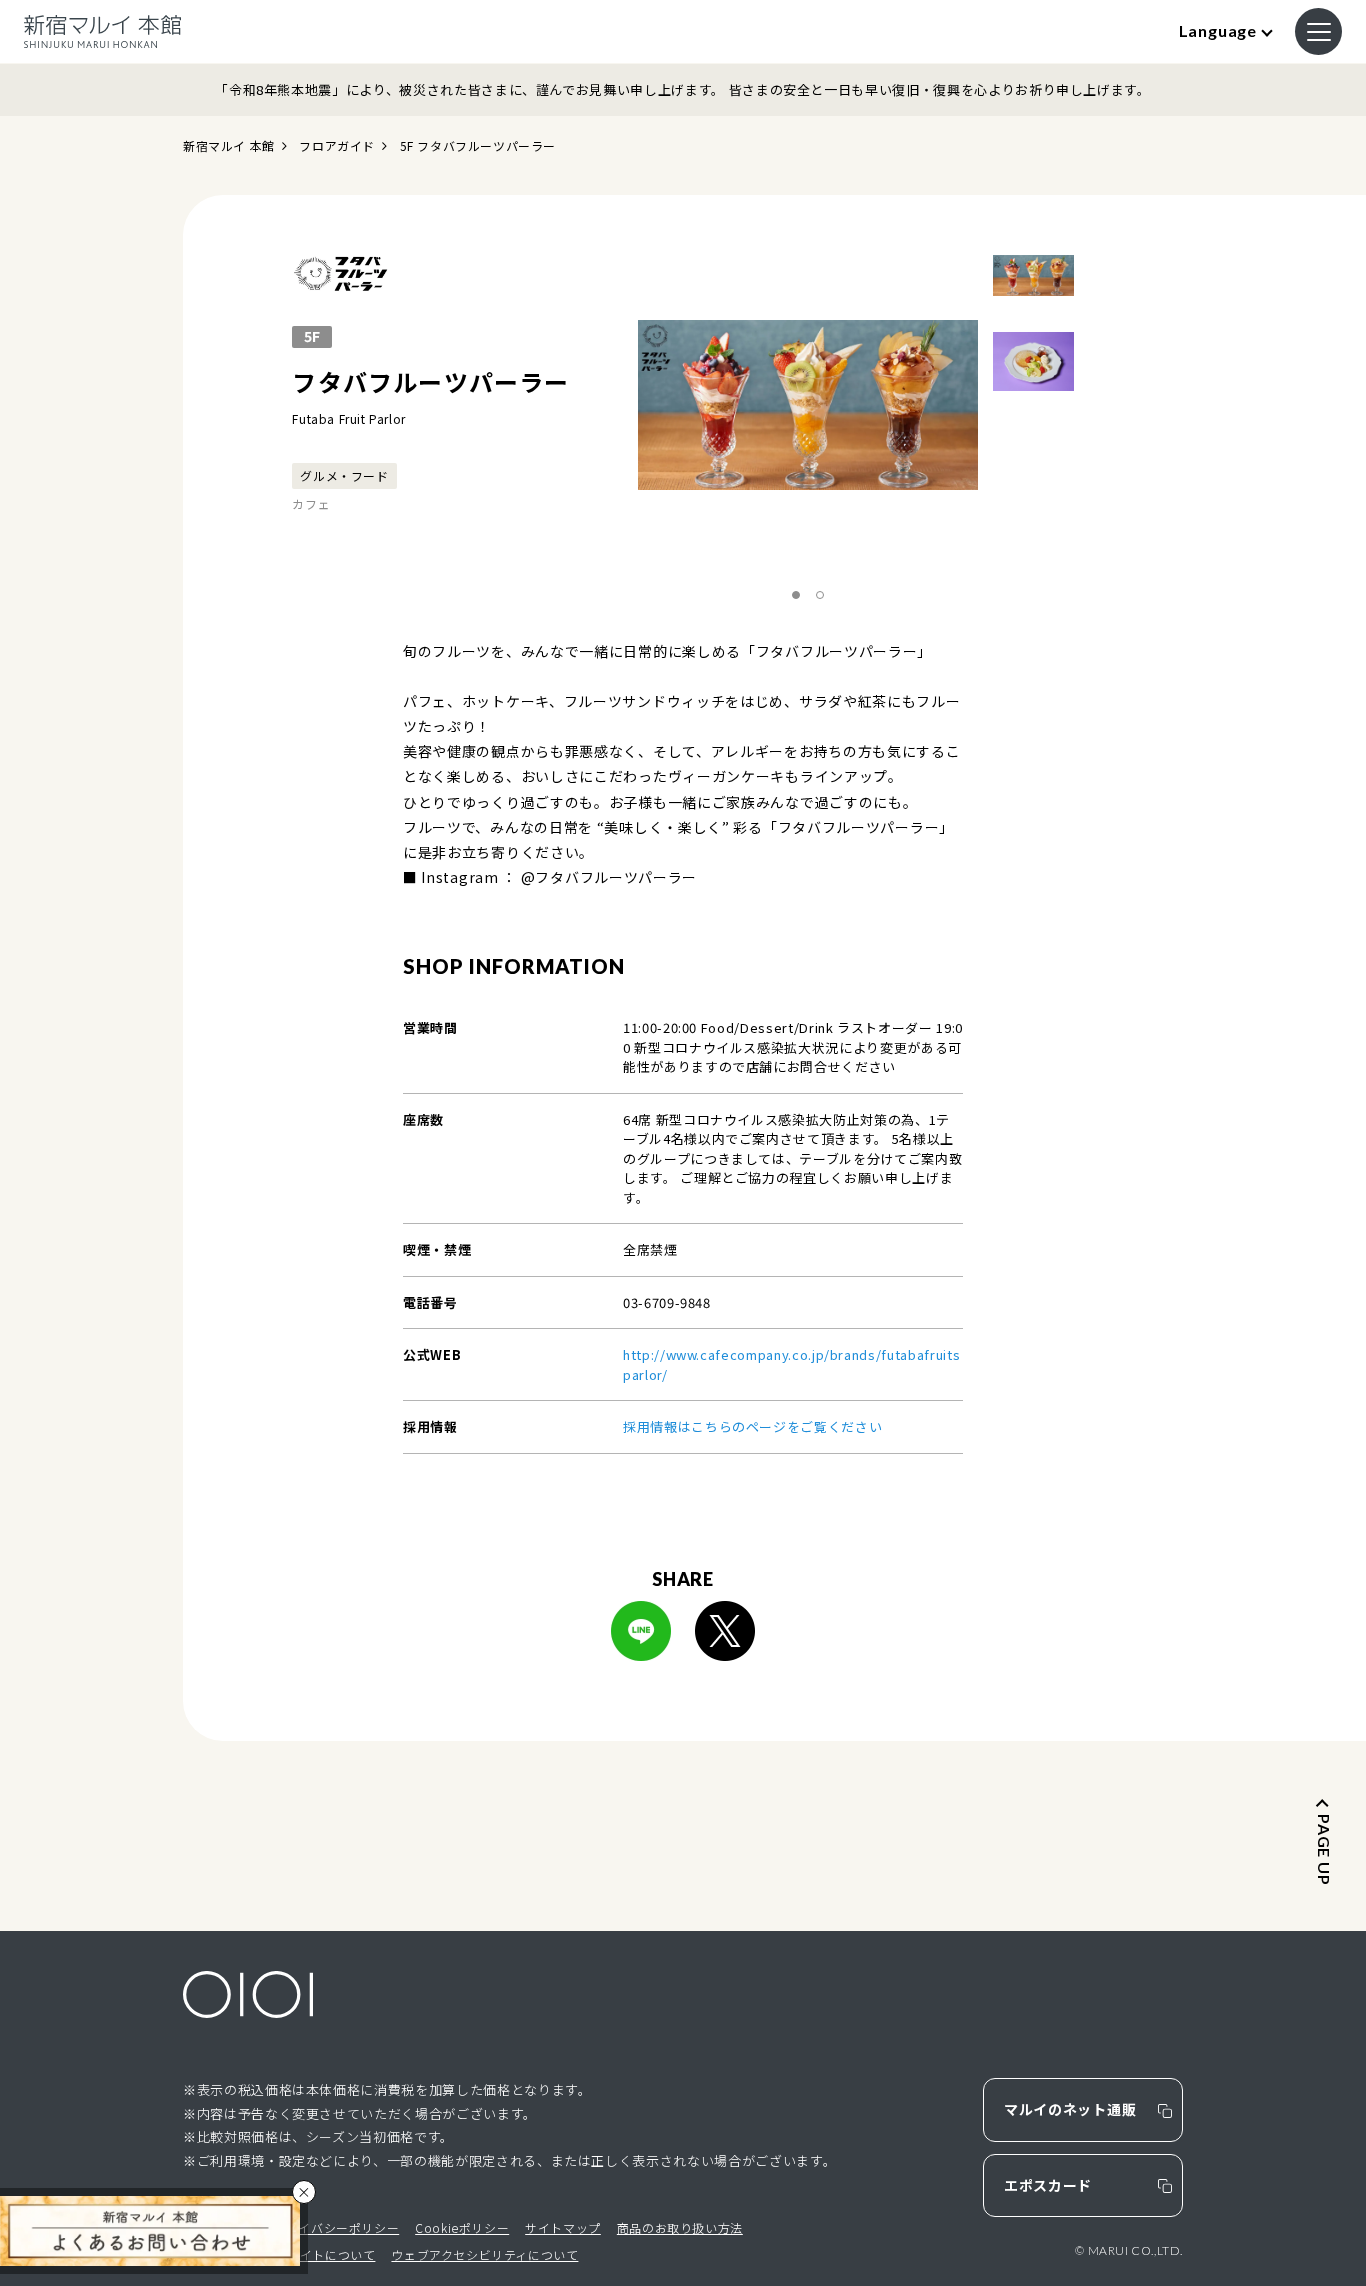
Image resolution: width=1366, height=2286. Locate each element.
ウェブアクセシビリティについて (484, 2254)
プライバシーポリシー (336, 2227)
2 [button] (820, 596)
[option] (811, 405)
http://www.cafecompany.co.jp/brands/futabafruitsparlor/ (791, 1364)
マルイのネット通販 (1070, 2109)
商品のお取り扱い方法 (680, 2227)
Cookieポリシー (462, 2227)
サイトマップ (563, 2227)
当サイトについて (325, 2254)
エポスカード (1048, 2185)
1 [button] (796, 596)
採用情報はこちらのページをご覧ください (752, 1426)
